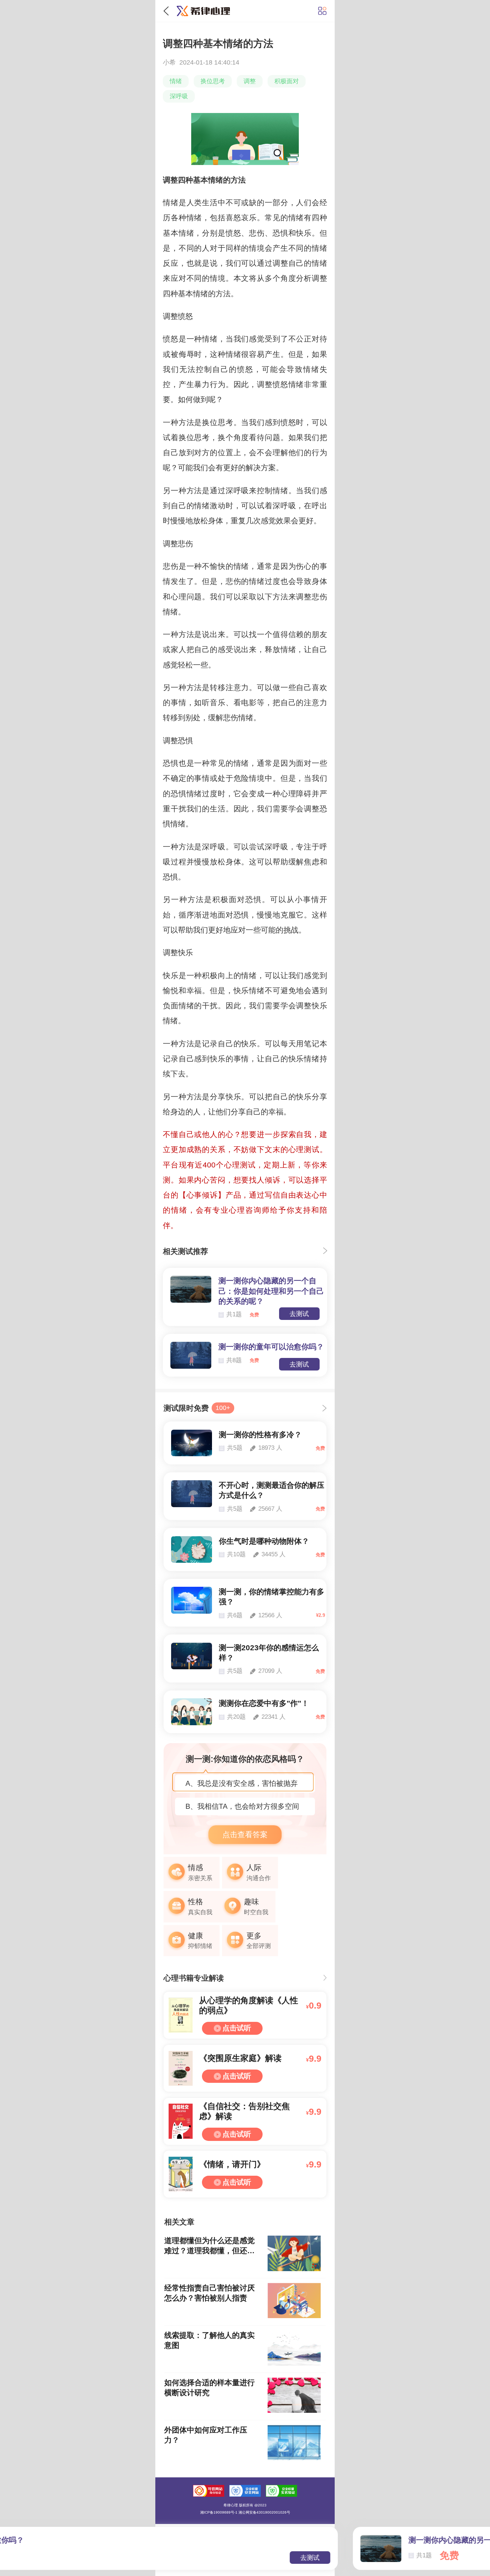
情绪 (176, 81)
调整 (250, 81)
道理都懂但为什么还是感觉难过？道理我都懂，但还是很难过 (209, 2246)
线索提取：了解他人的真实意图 (209, 2340)
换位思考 (213, 81)
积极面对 (287, 81)
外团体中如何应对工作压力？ (206, 2435)
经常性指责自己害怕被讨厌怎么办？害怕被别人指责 (209, 2293)
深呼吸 (179, 96)
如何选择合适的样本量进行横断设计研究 (209, 2388)
